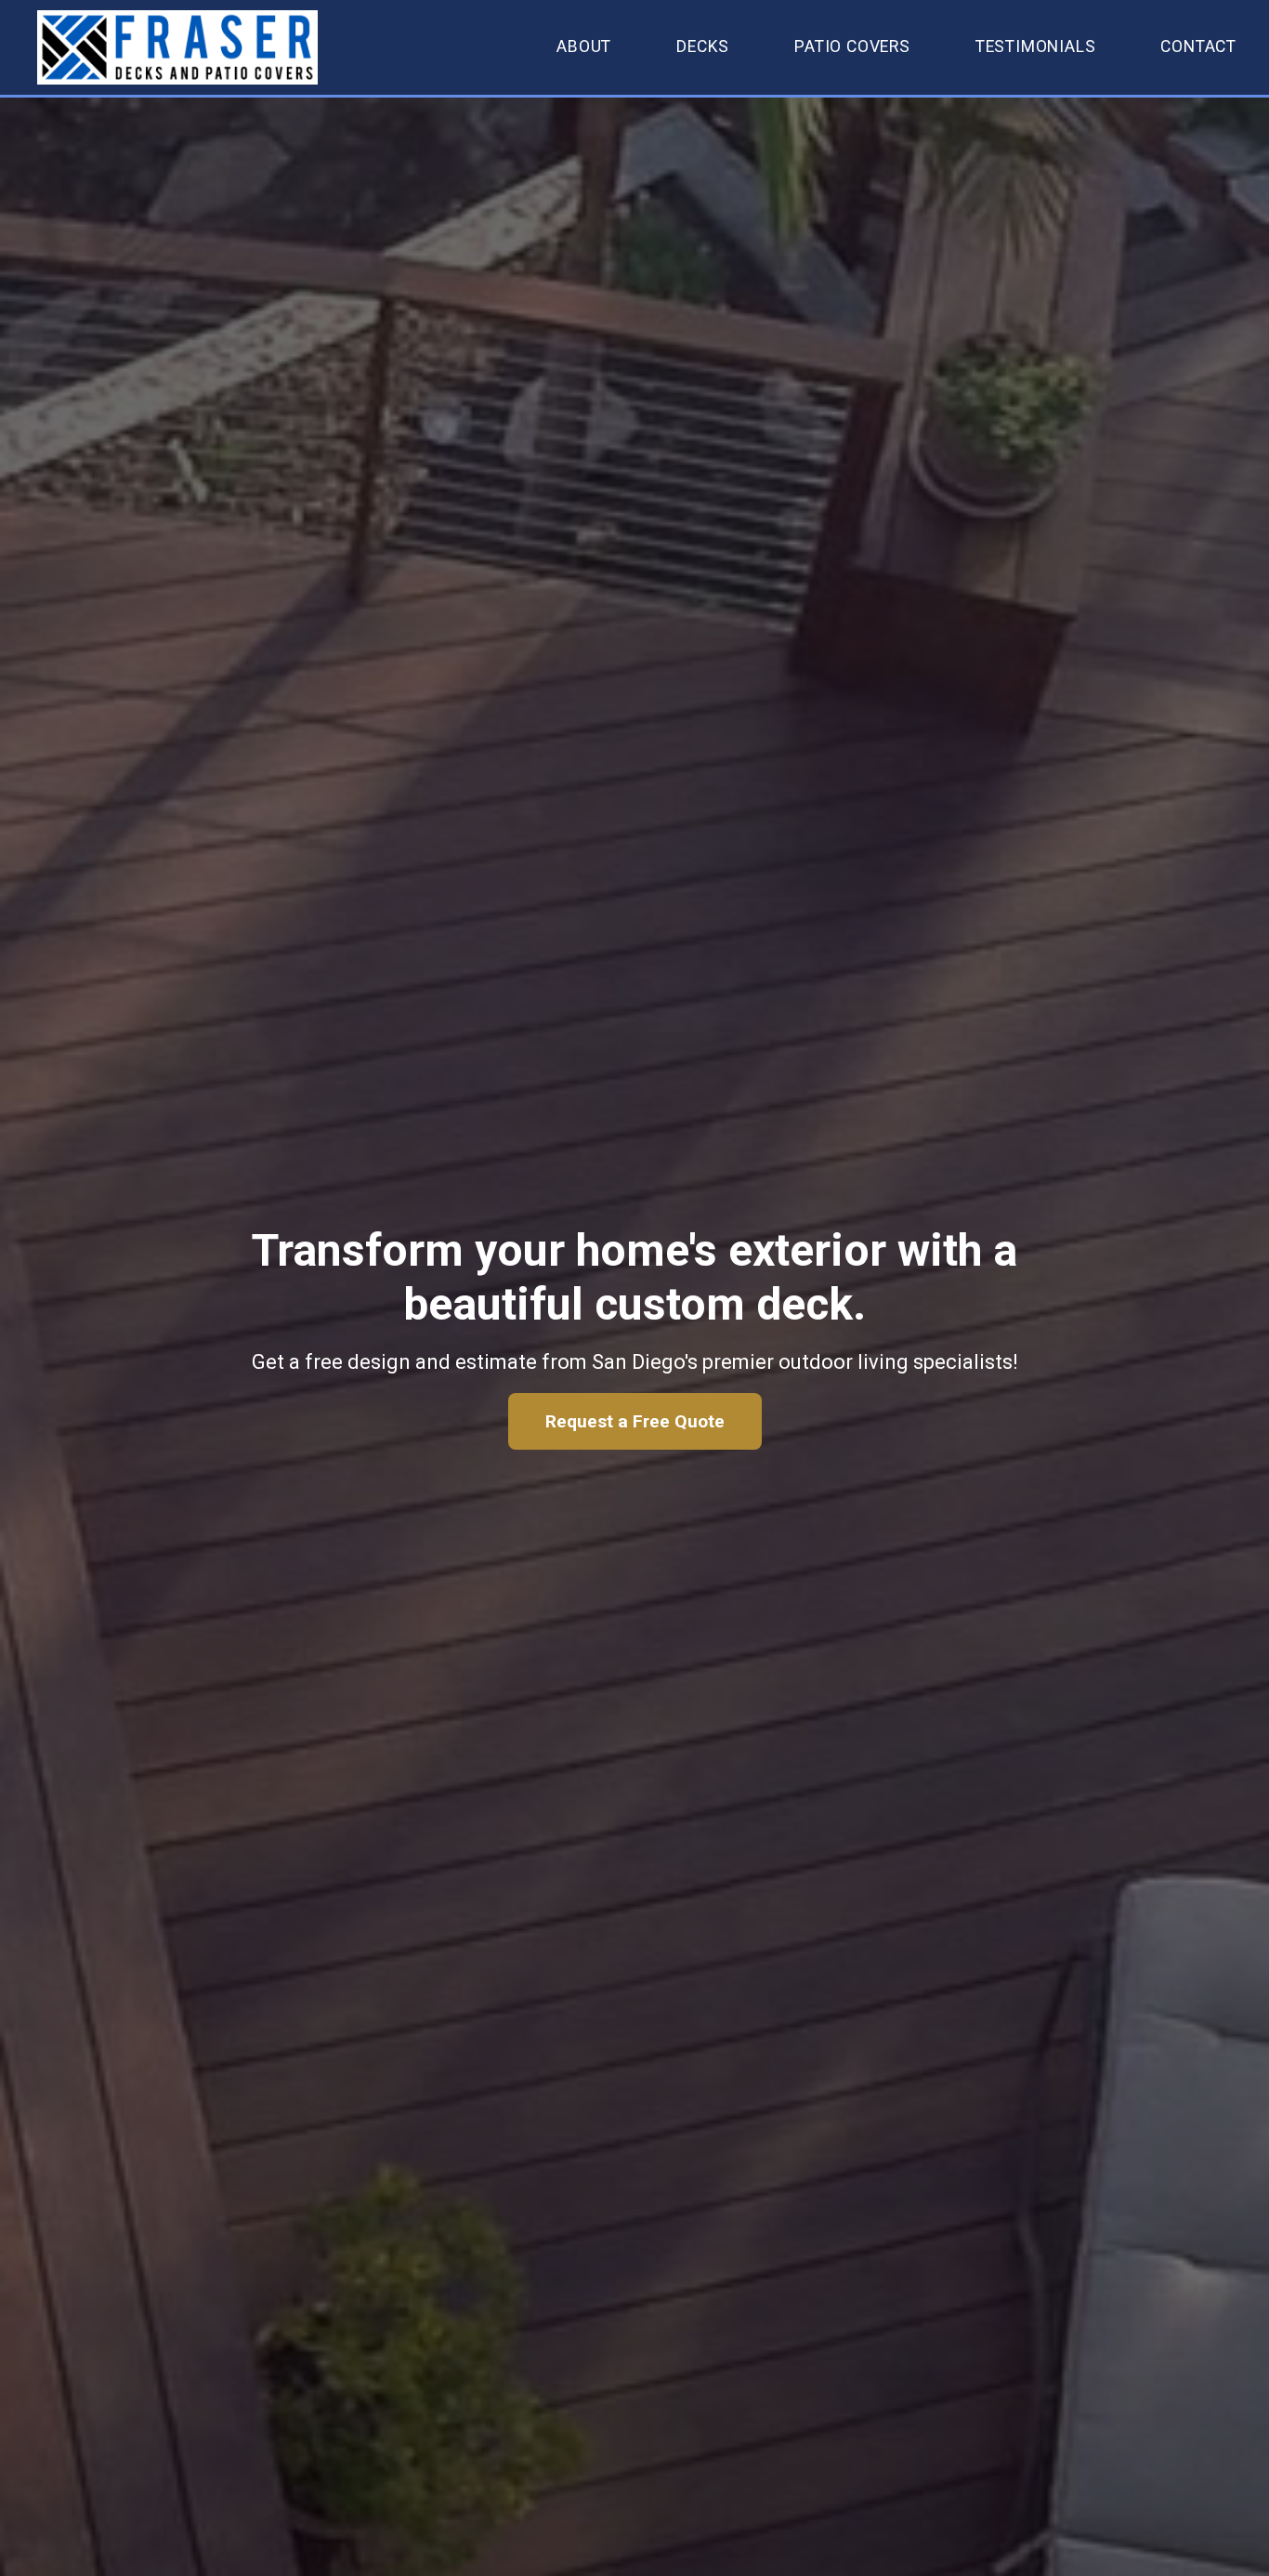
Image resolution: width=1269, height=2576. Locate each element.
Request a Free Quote (635, 1421)
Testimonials (1036, 46)
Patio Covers (852, 46)
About (584, 46)
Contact (1198, 46)
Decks (703, 46)
